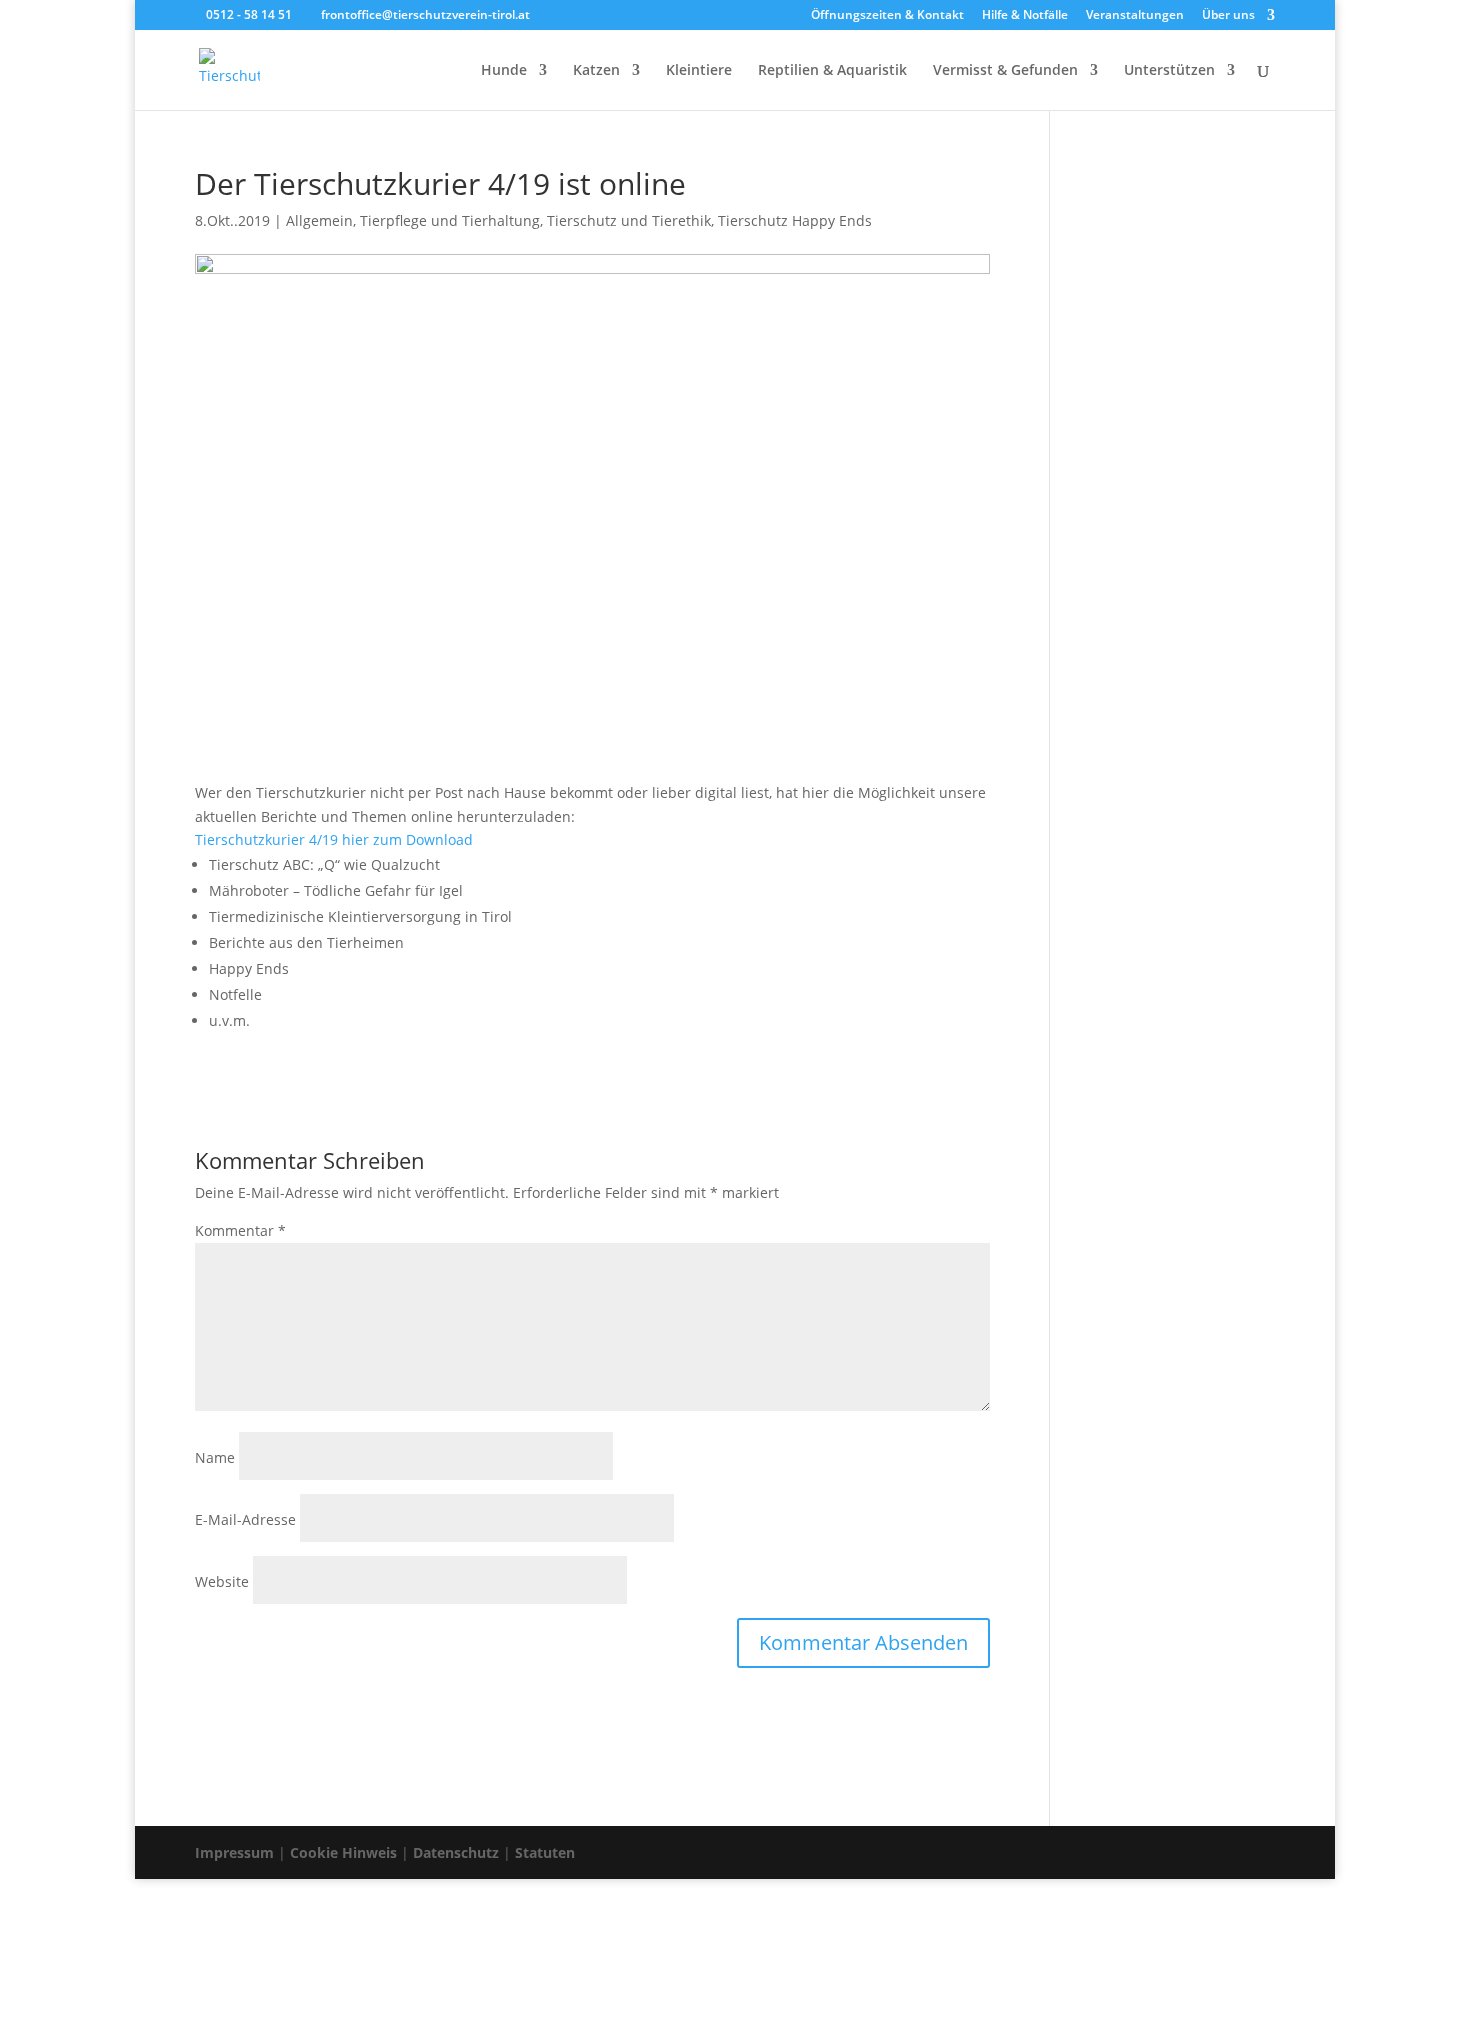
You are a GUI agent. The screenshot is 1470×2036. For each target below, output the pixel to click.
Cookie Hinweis (343, 1852)
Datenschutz (456, 1852)
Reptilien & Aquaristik (832, 71)
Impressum (234, 1852)
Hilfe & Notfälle (1025, 16)
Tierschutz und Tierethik (629, 220)
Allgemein (319, 220)
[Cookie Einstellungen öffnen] (150, 2023)
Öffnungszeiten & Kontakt (887, 16)
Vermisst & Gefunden (1005, 71)
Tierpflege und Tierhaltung (450, 220)
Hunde (504, 71)
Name (215, 1457)
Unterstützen (1169, 71)
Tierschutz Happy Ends (795, 220)
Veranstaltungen (1135, 16)
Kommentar (240, 1230)
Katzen (596, 71)
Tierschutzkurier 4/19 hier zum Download (334, 839)
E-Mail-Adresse (245, 1519)
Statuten (545, 1852)
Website (222, 1581)
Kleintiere (699, 71)
